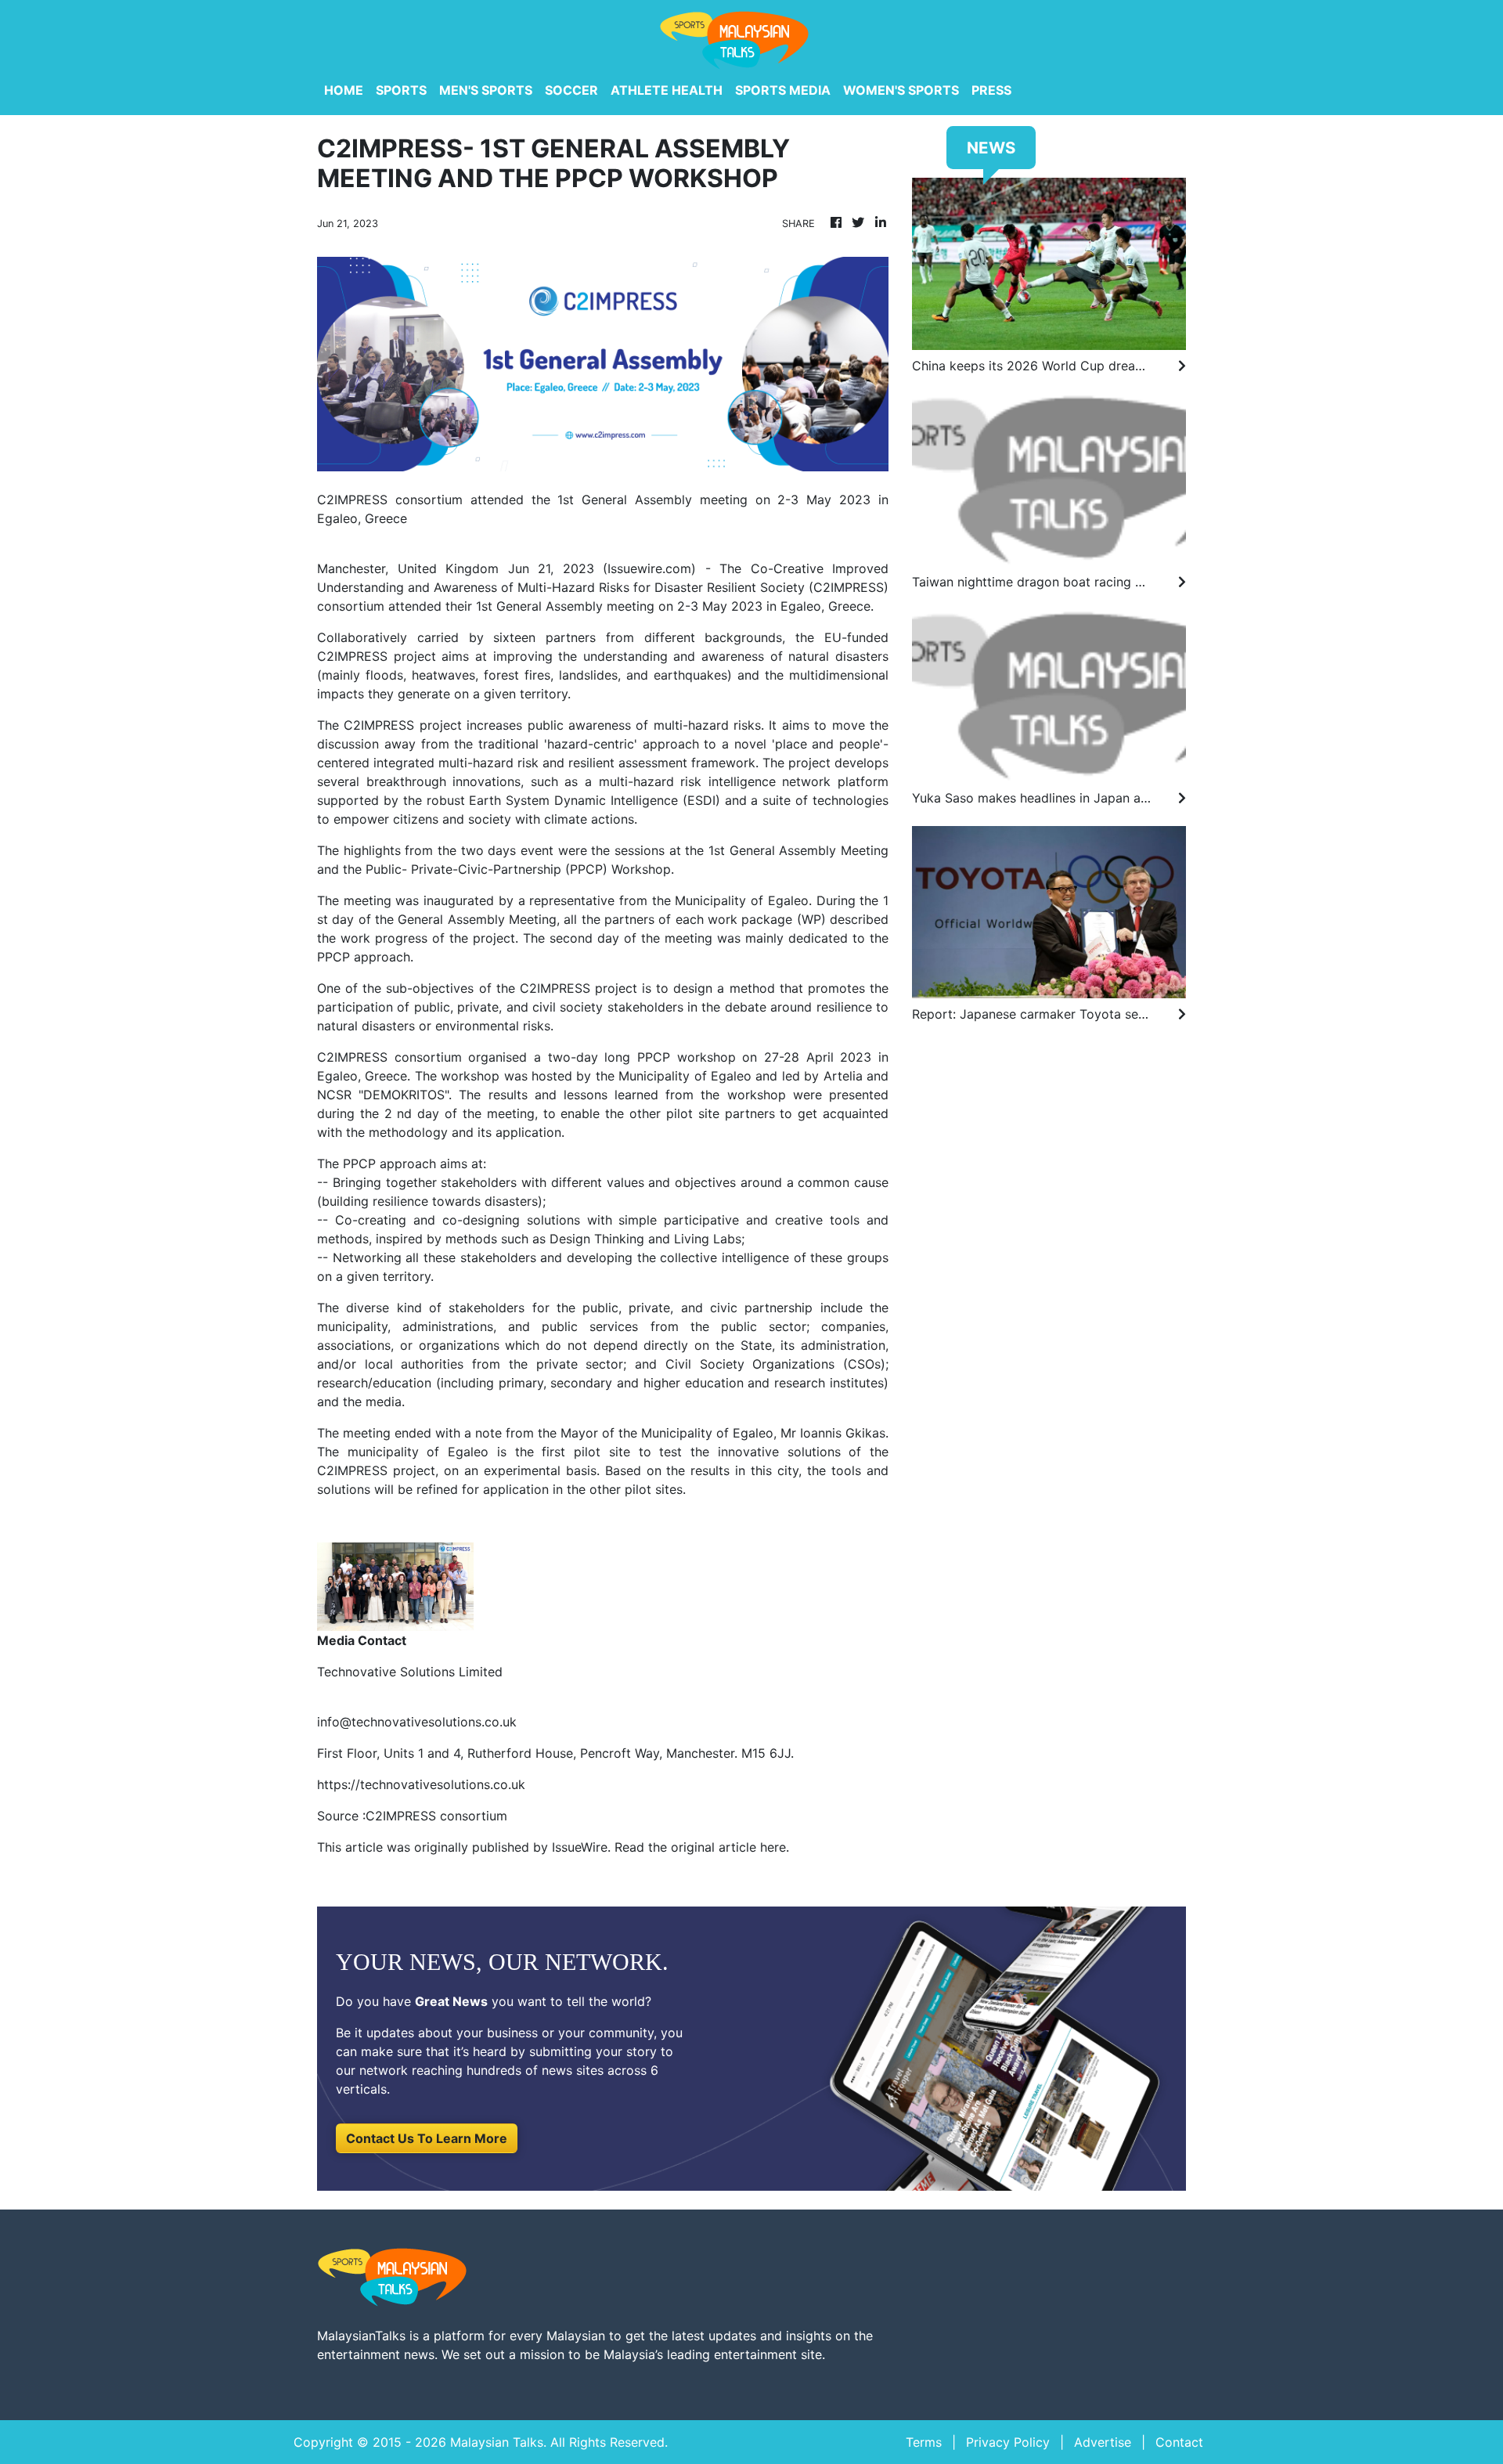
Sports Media (783, 90)
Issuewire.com (649, 568)
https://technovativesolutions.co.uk (421, 1784)
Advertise (1103, 2442)
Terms (924, 2442)
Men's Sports (486, 90)
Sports (401, 90)
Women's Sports (901, 90)
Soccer (571, 90)
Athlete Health (667, 90)
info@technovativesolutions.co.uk (417, 1722)
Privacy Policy (1008, 2442)
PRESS (991, 90)
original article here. (730, 1847)
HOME (344, 90)
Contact (1179, 2442)
